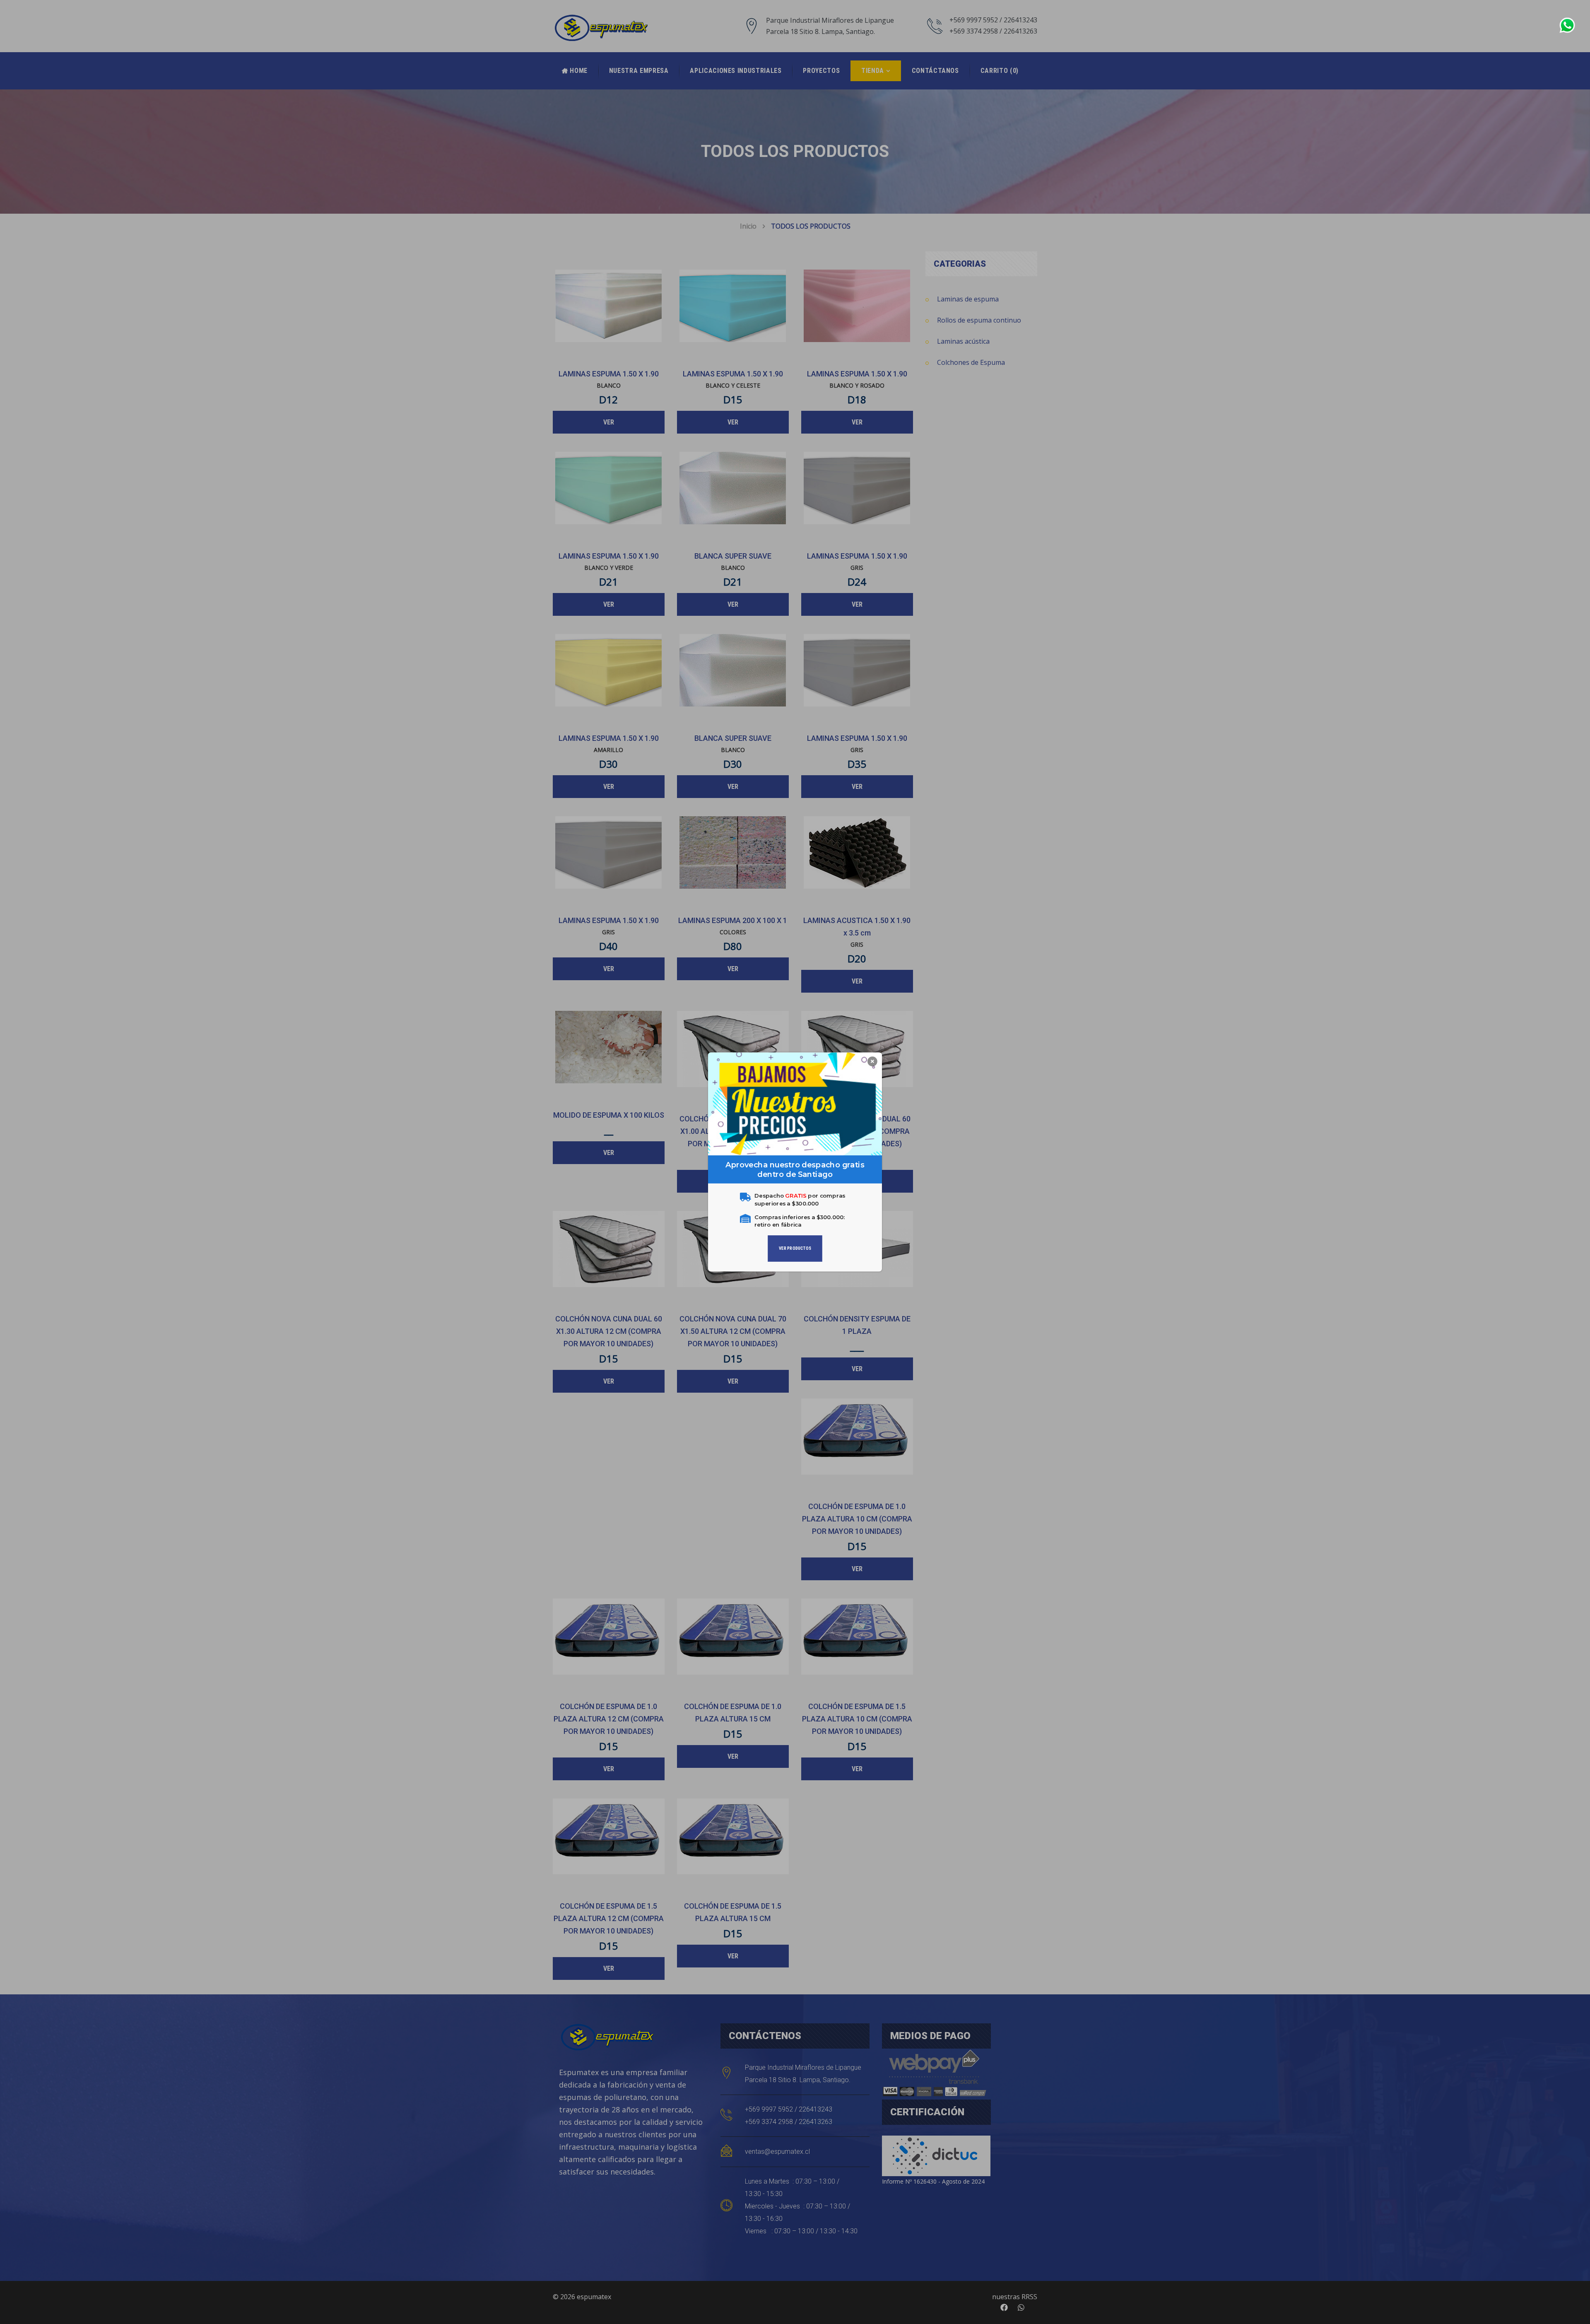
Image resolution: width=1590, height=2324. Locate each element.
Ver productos (795, 1248)
